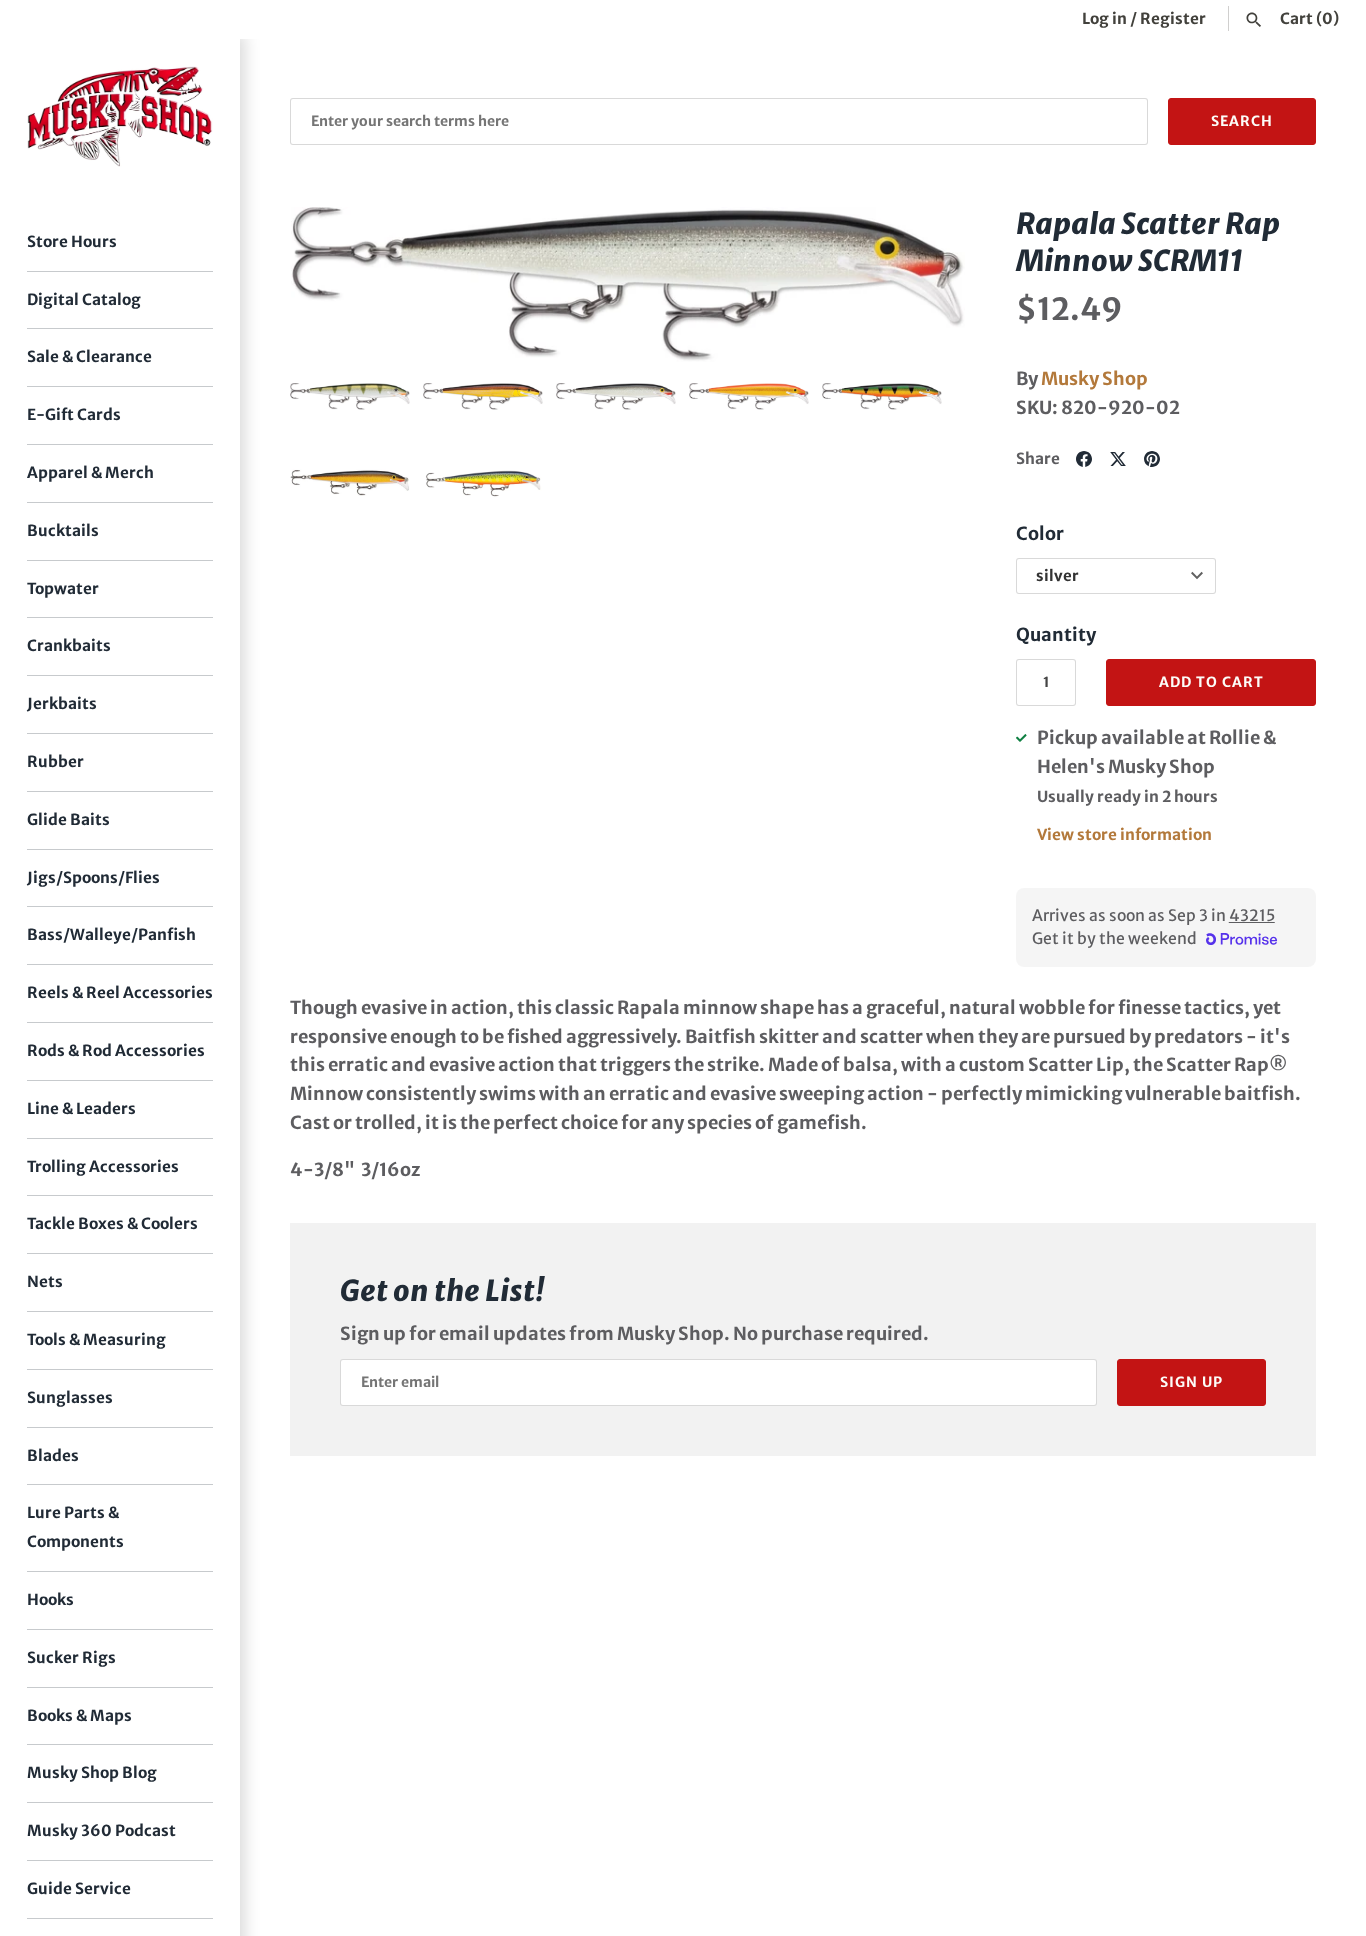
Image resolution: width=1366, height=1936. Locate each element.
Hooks (50, 1599)
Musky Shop (1094, 378)
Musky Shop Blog (92, 1772)
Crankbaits (69, 645)
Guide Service (79, 1888)
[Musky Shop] (120, 116)
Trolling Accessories (103, 1166)
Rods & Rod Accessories (116, 1050)
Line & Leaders (81, 1108)
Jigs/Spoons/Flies (93, 877)
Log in (1104, 18)
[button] (333, 284)
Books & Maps (79, 1715)
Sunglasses (70, 1397)
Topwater (63, 588)
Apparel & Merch (90, 472)
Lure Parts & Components (75, 1527)
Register (1173, 18)
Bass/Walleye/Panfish (111, 934)
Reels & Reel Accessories (120, 992)
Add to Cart (1211, 682)
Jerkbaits (62, 703)
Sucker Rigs (71, 1657)
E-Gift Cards (74, 414)
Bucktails (63, 530)
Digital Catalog (84, 299)
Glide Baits (68, 819)
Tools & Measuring (96, 1339)
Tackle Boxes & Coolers (112, 1223)
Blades (53, 1455)
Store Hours (72, 241)
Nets (45, 1281)
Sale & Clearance (89, 356)
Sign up (1191, 1382)
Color (1040, 533)
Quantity (1056, 634)
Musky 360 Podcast (101, 1830)
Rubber (55, 761)
